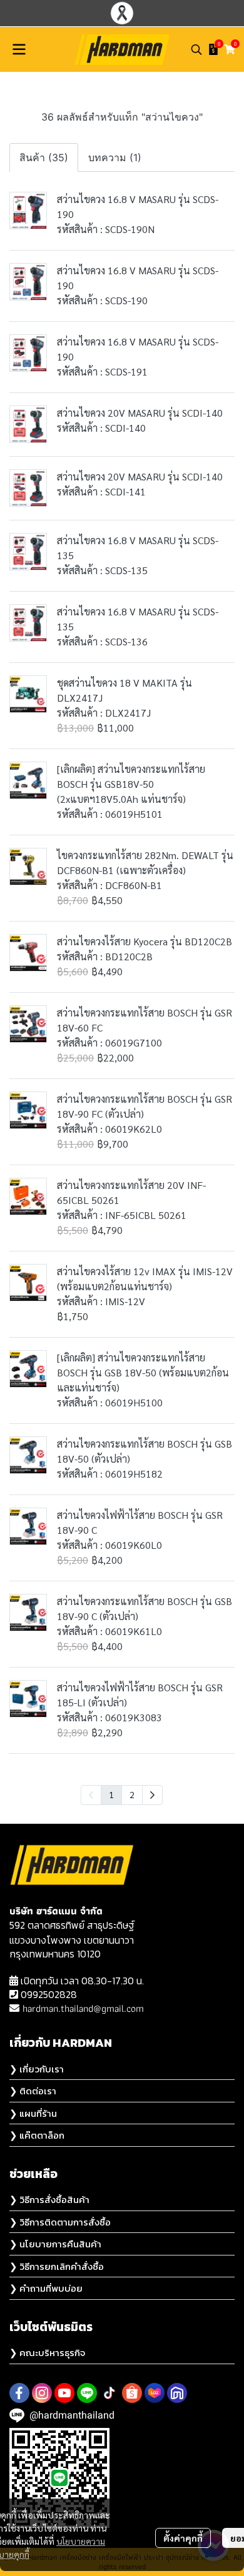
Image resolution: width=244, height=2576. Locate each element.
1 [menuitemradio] (111, 1794)
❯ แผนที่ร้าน (33, 2113)
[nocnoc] (177, 2393)
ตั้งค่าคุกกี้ (183, 2538)
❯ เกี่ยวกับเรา (37, 2069)
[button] (196, 49)
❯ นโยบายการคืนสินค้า (55, 2244)
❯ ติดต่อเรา (33, 2091)
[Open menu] (19, 49)
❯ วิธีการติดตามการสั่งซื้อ (60, 2222)
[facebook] (19, 2393)
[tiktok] (109, 2393)
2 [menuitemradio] (132, 1794)
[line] (87, 2393)
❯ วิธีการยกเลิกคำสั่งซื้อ (57, 2266)
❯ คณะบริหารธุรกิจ (47, 2353)
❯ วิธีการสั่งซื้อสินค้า (49, 2200)
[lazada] (155, 2393)
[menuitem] (152, 1795)
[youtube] (64, 2393)
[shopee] (132, 2393)
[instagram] (42, 2393)
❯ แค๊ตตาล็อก (37, 2135)
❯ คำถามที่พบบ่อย (46, 2288)
